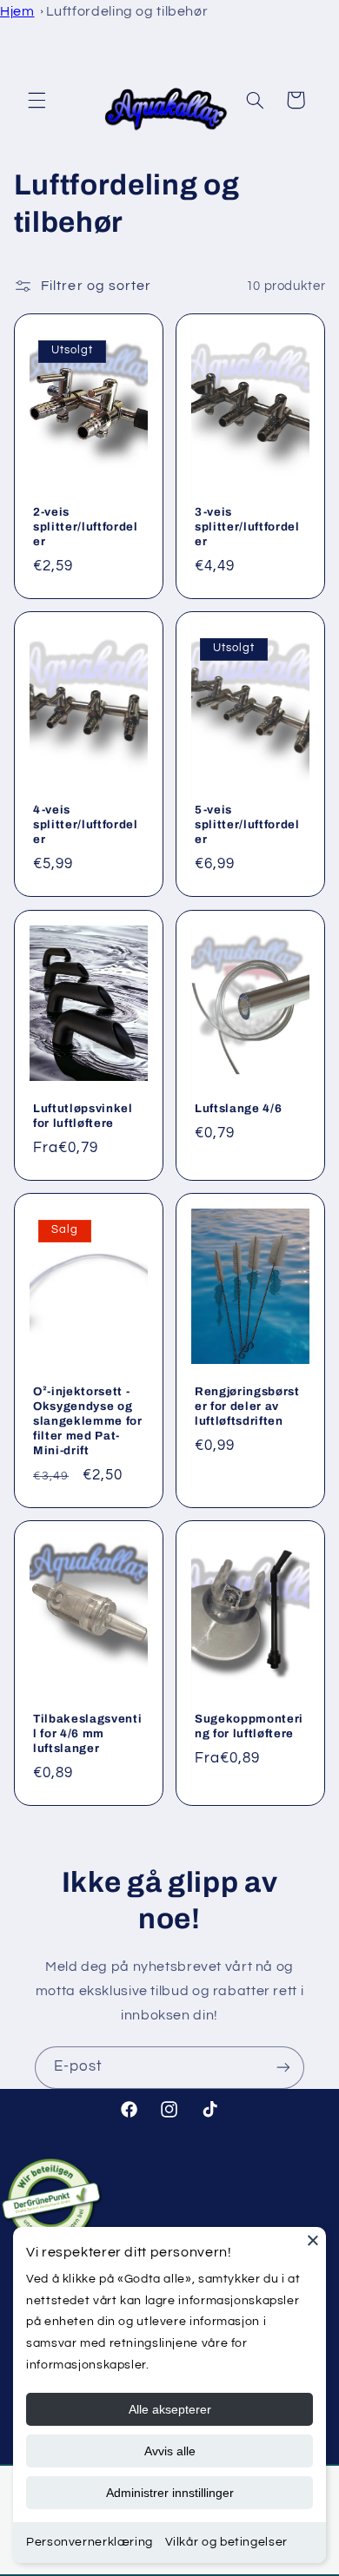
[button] (37, 100)
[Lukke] (313, 2240)
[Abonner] (283, 2068)
